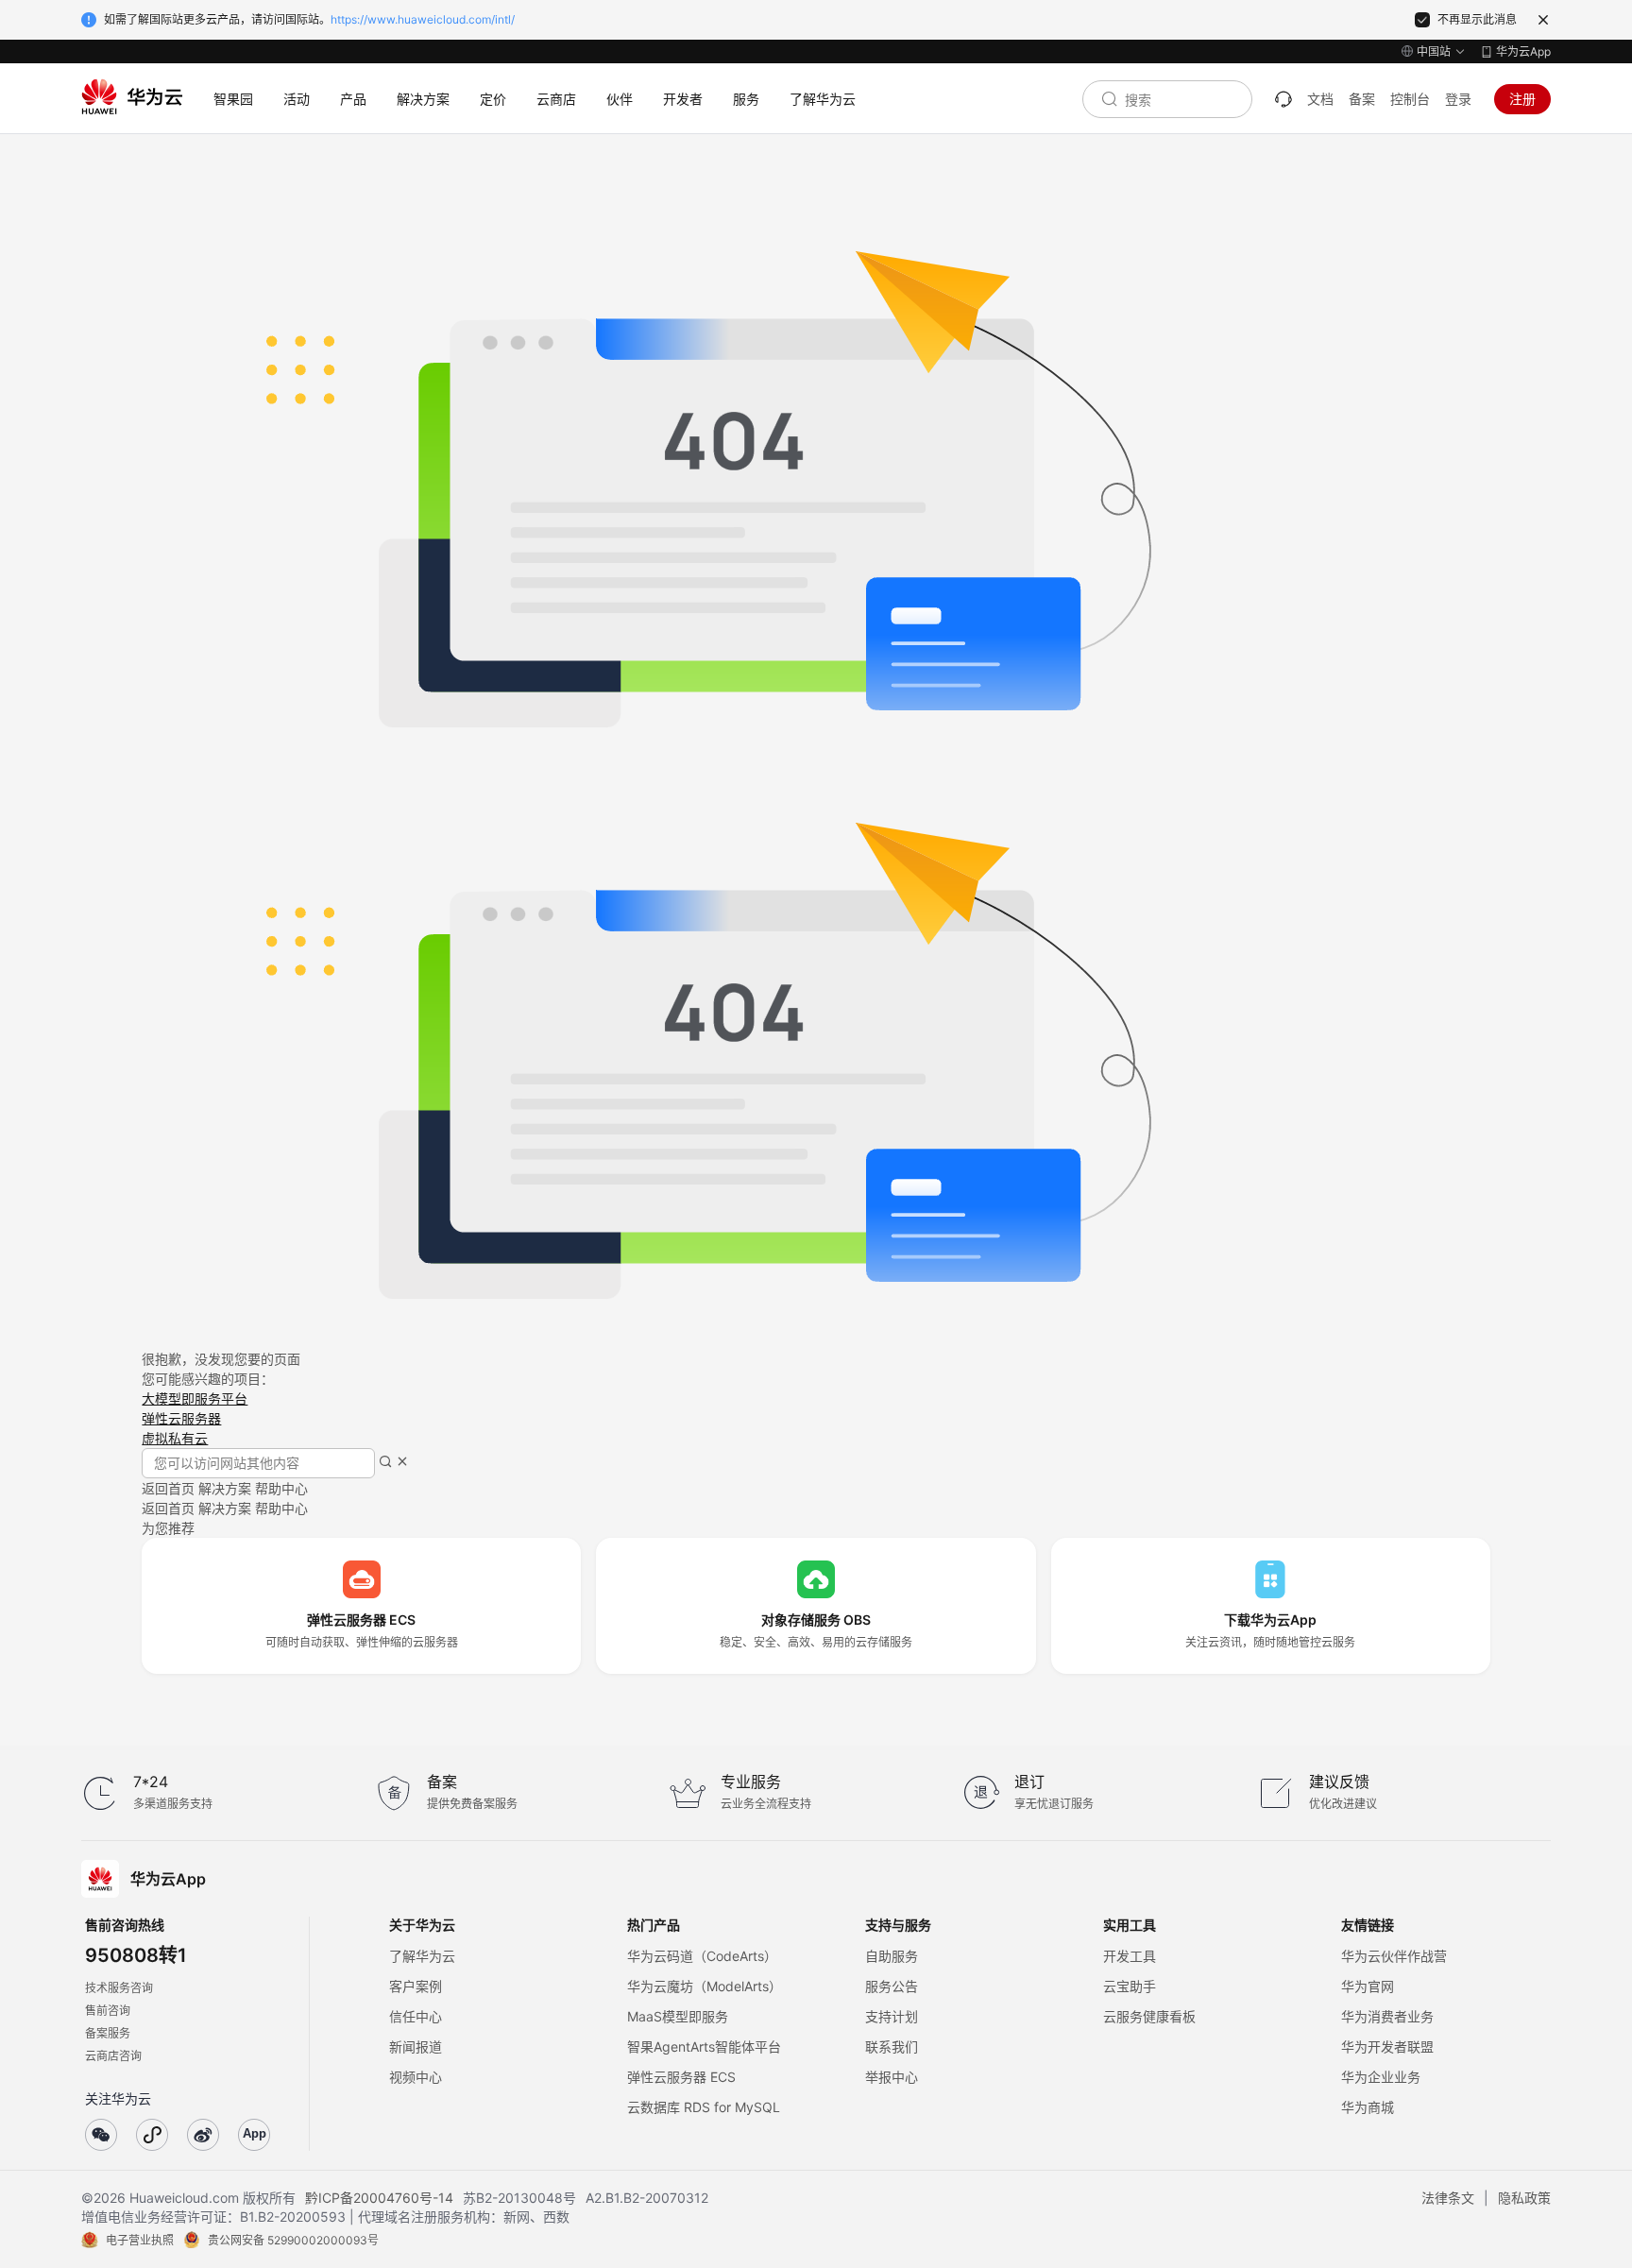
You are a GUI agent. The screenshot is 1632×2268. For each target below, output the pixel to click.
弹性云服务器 (181, 1418)
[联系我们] (1283, 99)
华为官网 (1368, 1986)
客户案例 (416, 1986)
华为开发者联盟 (1387, 2046)
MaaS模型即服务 (678, 2016)
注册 (1522, 99)
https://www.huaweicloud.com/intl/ (423, 19)
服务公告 (892, 1986)
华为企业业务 (1381, 2077)
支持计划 (892, 2016)
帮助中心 (281, 1488)
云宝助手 (1130, 1986)
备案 (1362, 99)
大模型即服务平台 (195, 1398)
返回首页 (168, 1488)
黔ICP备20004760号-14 (379, 2198)
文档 (1320, 99)
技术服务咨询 (119, 1988)
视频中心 (416, 2077)
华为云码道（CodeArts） (702, 1956)
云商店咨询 (113, 2056)
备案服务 (108, 2033)
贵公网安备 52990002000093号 (293, 2240)
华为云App (1523, 51)
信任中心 (416, 2016)
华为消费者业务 (1387, 2016)
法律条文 (1448, 2198)
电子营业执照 (140, 2240)
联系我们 (892, 2046)
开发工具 (1130, 1956)
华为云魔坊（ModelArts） (705, 1986)
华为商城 (1368, 2107)
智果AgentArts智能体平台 (704, 2046)
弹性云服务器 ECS (681, 2077)
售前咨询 (108, 2011)
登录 (1458, 99)
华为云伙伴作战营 (1394, 1956)
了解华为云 (422, 1956)
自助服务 (892, 1956)
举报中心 (892, 2077)
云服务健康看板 (1149, 2016)
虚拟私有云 (175, 1438)
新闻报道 (416, 2046)
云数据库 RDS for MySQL (704, 2107)
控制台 (1410, 99)
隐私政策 (1524, 2198)
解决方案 (225, 1488)
